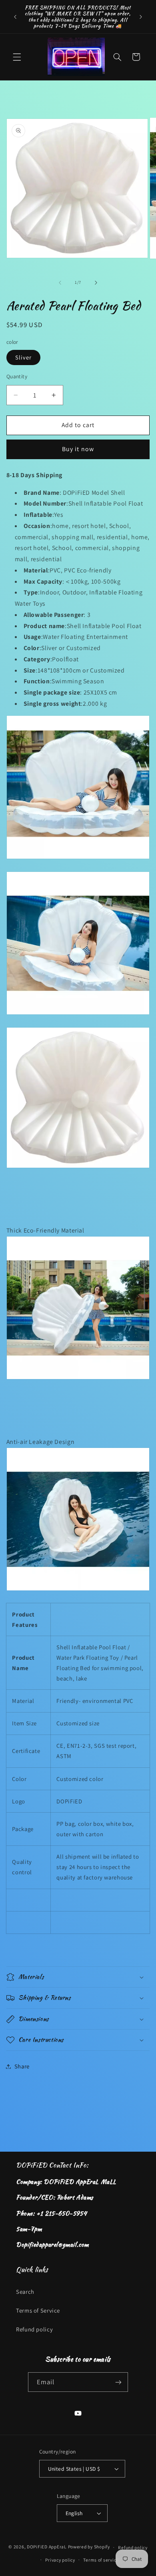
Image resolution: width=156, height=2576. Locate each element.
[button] (17, 57)
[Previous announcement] (15, 17)
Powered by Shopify (89, 2547)
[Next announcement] (141, 17)
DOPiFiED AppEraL (47, 2547)
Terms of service (101, 2560)
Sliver (23, 357)
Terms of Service (38, 2310)
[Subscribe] (118, 2382)
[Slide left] (60, 283)
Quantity (17, 376)
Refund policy (34, 2329)
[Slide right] (96, 283)
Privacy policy (60, 2560)
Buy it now (78, 449)
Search (25, 2292)
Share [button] (22, 2066)
